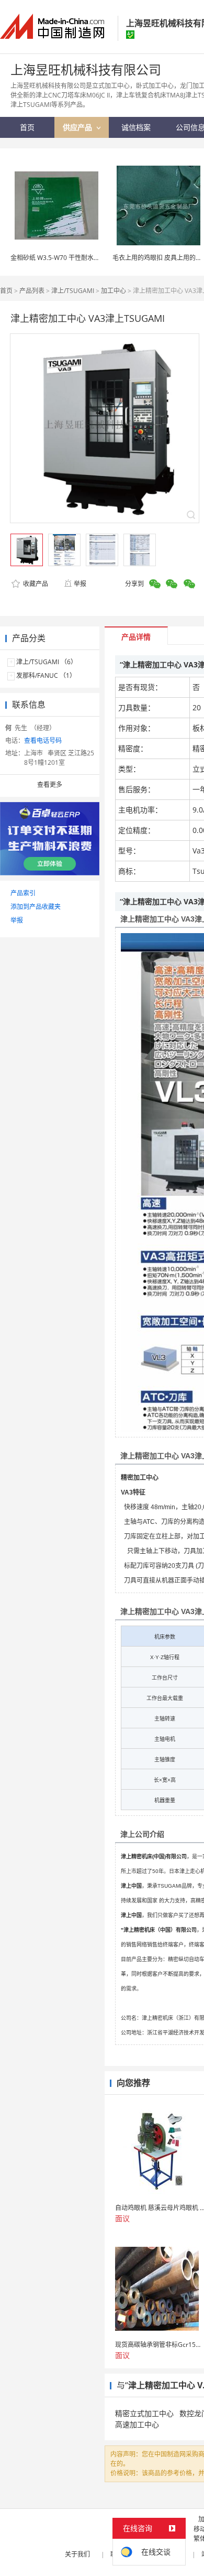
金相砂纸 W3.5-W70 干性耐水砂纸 (58, 258)
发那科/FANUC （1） (46, 675)
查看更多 (50, 784)
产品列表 (32, 291)
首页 (6, 291)
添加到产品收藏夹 (36, 907)
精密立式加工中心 (144, 2413)
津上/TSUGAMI (73, 291)
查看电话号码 (43, 740)
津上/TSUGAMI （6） (47, 662)
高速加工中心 (137, 2424)
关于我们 (77, 2554)
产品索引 (23, 893)
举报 (80, 584)
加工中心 (114, 291)
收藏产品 (35, 584)
